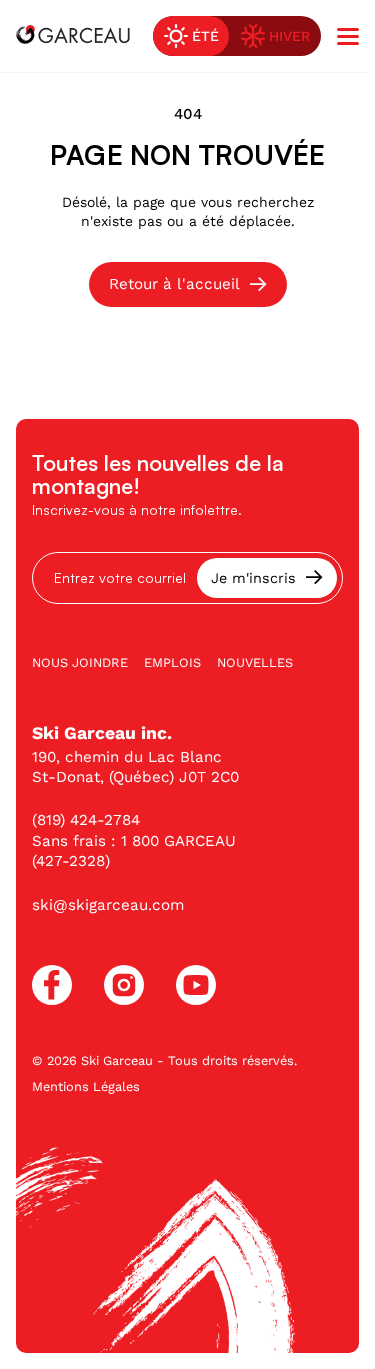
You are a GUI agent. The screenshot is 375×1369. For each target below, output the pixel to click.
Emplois (172, 662)
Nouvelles (255, 662)
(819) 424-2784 (86, 820)
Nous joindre (80, 662)
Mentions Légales (86, 1086)
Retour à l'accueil (174, 284)
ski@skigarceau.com (108, 905)
